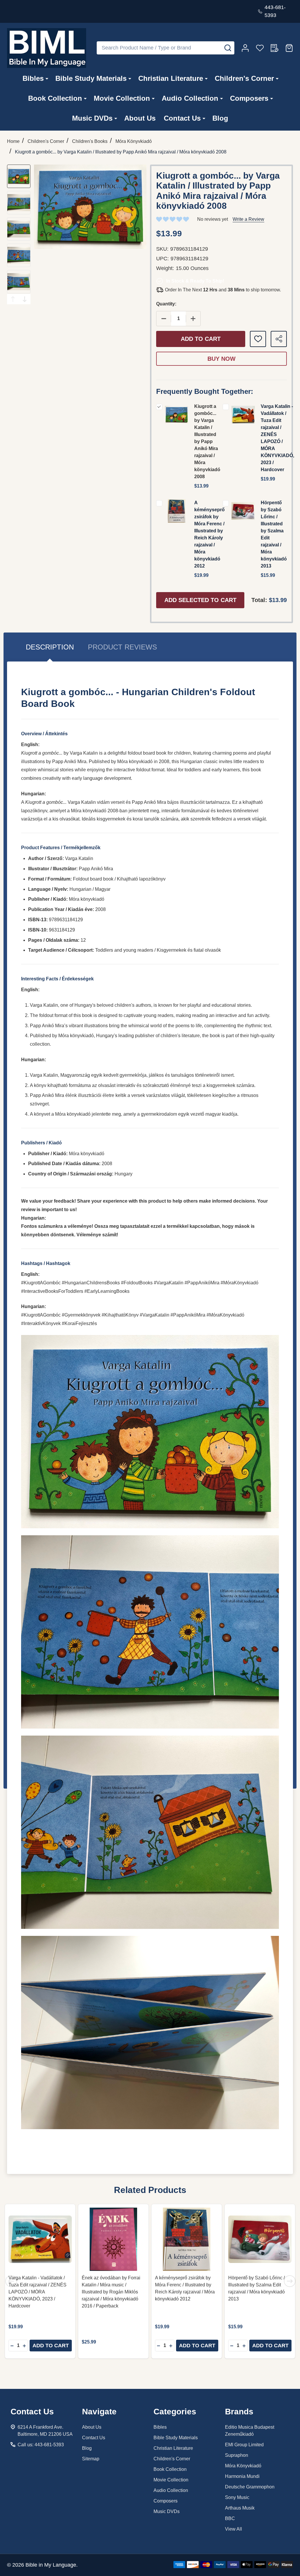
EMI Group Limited (244, 2445)
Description (50, 647)
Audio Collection (190, 98)
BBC (230, 2518)
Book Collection (55, 98)
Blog (220, 118)
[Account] (245, 48)
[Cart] (289, 48)
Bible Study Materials (91, 78)
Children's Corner (244, 78)
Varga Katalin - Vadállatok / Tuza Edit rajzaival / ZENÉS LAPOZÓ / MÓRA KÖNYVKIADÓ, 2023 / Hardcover (37, 2292)
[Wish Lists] (260, 48)
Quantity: (166, 304)
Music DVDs (92, 118)
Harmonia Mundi (242, 2476)
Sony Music (237, 2497)
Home (13, 141)
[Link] (47, 48)
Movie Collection (122, 98)
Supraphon (237, 2455)
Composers (249, 98)
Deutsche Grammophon (250, 2487)
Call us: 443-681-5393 (41, 2445)
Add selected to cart (200, 600)
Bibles (33, 78)
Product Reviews (122, 647)
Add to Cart (201, 339)
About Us (140, 118)
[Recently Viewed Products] (275, 48)
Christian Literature (171, 78)
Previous (13, 299)
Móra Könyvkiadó (243, 2466)
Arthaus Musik (240, 2508)
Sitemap (91, 2459)
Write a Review (248, 219)
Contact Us (182, 118)
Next (25, 299)
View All (233, 2529)
